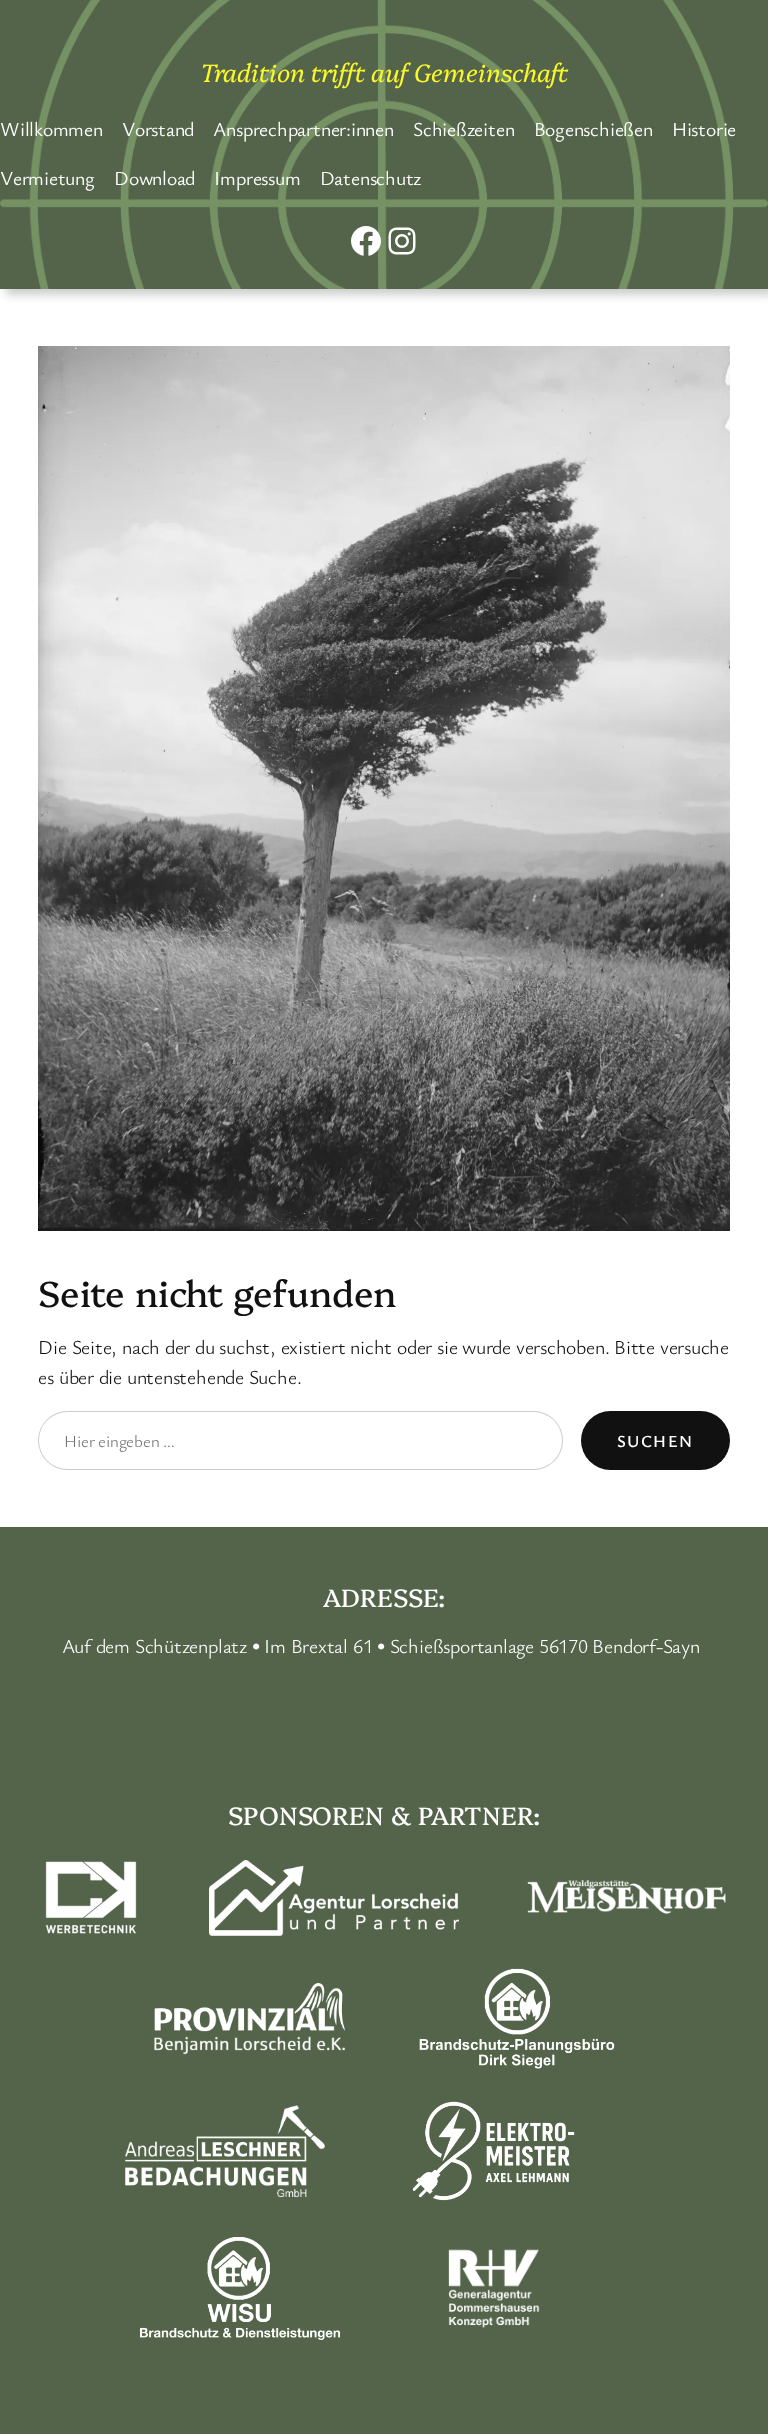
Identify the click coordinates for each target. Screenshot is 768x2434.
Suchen (655, 1440)
